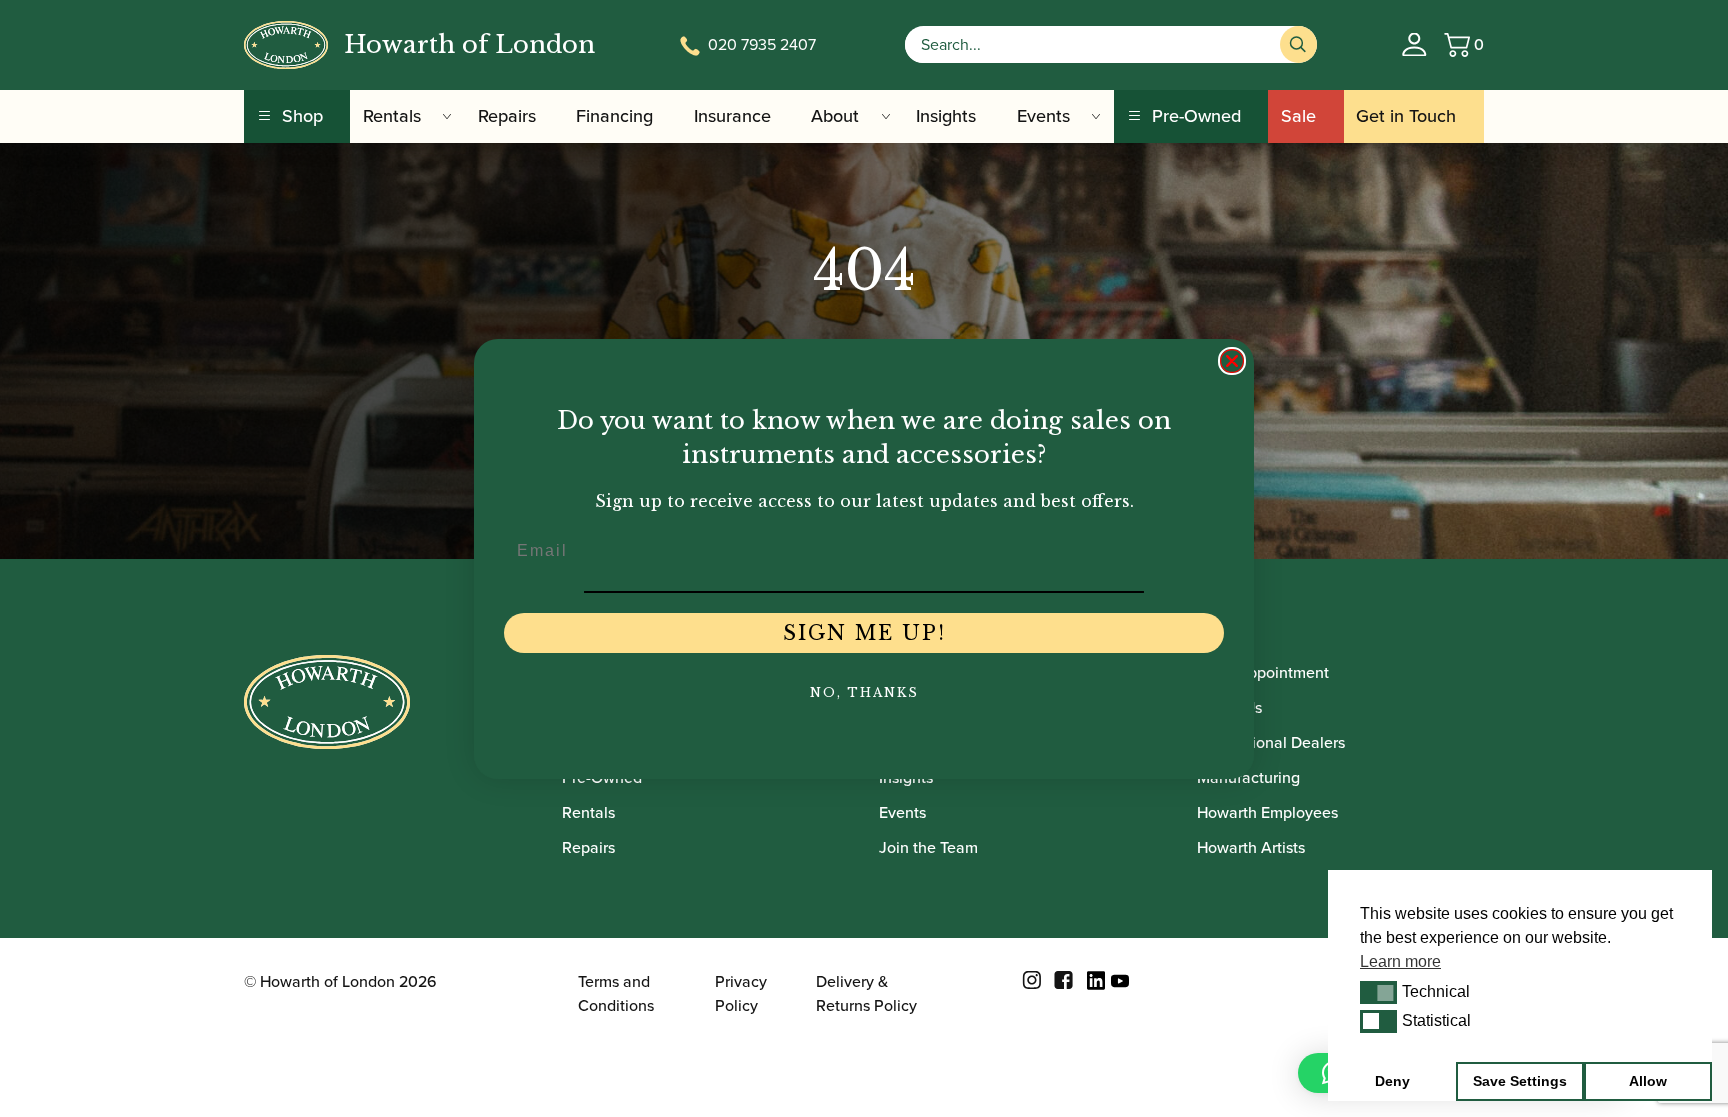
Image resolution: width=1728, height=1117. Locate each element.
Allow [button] (1648, 1081)
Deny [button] (1392, 1081)
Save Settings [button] (1520, 1081)
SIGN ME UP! (864, 633)
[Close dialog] (1232, 361)
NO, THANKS (864, 692)
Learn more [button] (1400, 961)
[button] (1378, 992)
